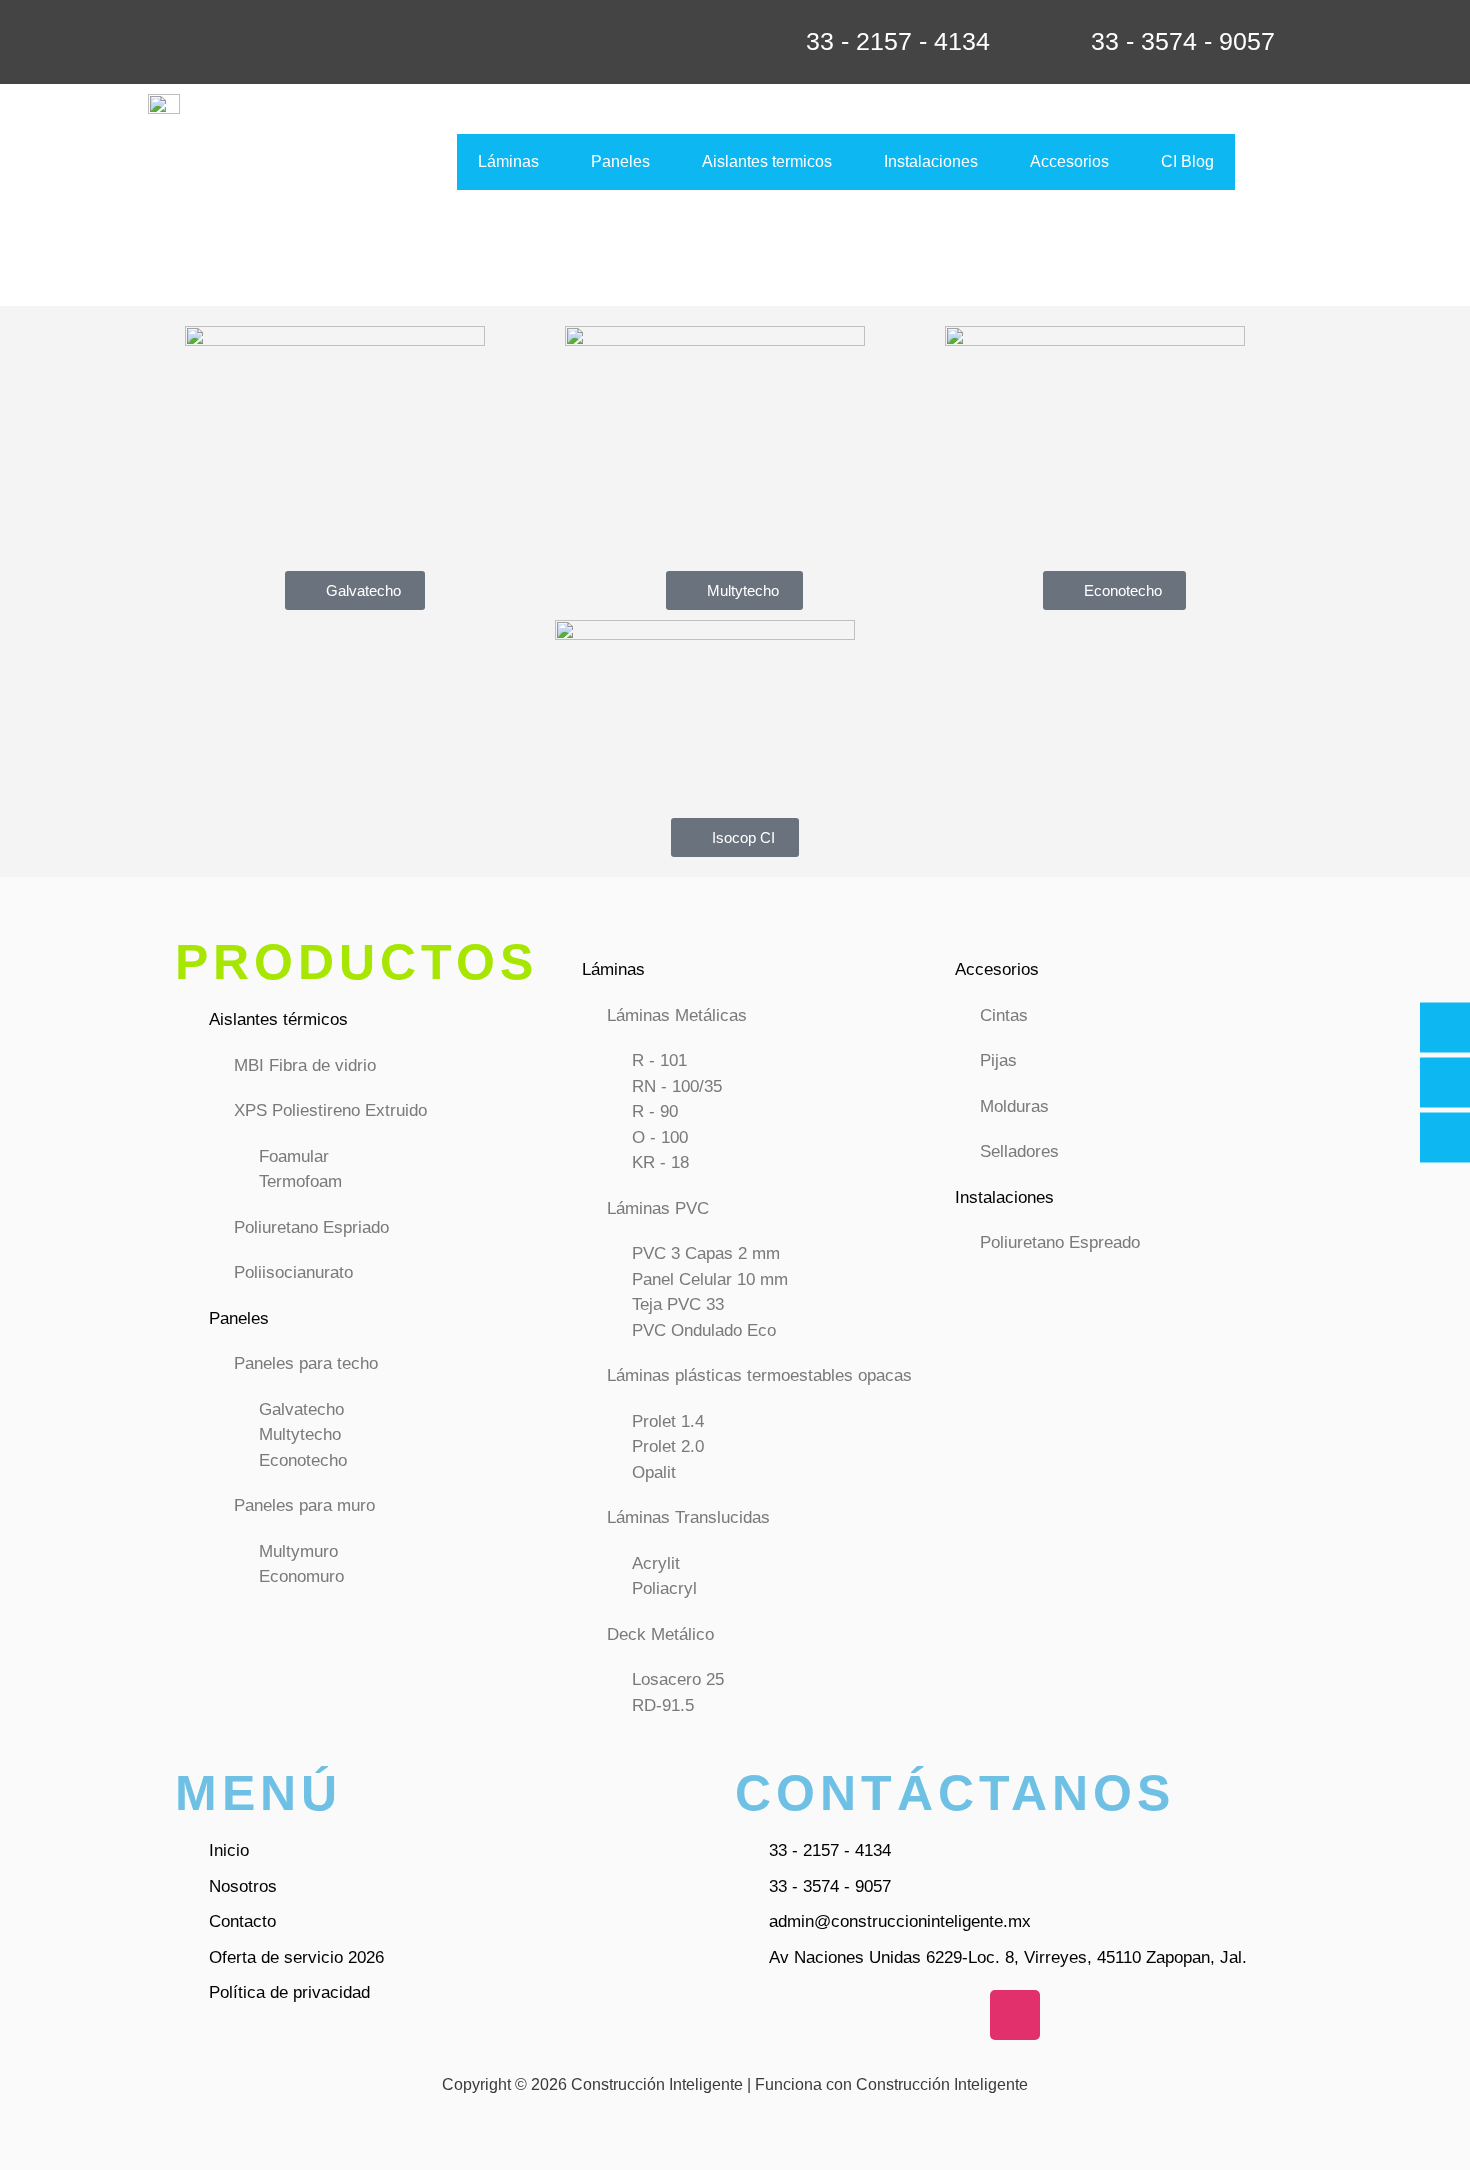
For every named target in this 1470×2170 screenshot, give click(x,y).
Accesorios (1069, 161)
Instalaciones (931, 161)
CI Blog (1187, 161)
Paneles (620, 161)
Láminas (508, 161)
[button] (513, 162)
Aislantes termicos (767, 161)
